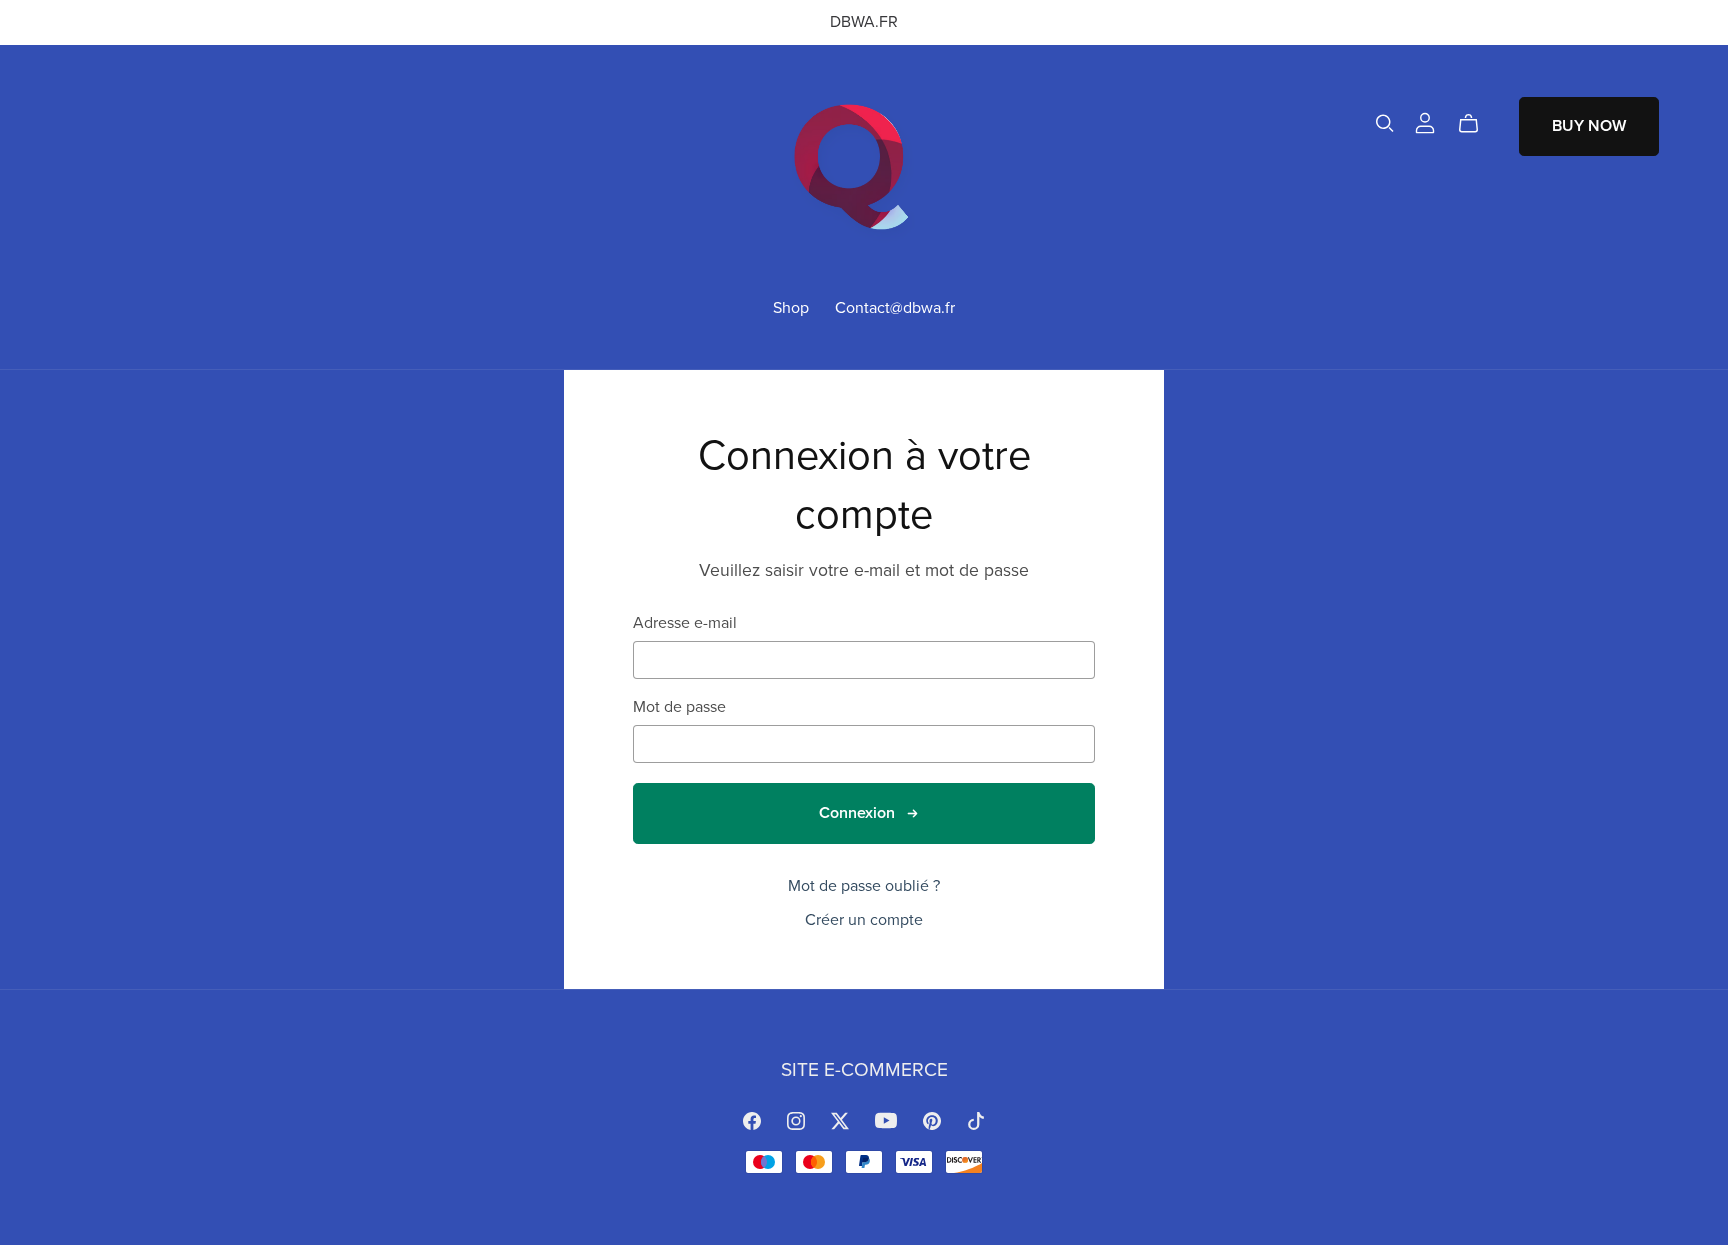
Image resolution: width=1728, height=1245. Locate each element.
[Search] (1385, 123)
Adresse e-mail (685, 623)
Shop (791, 307)
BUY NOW (1589, 126)
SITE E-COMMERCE (864, 1069)
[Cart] (1476, 124)
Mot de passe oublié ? (864, 886)
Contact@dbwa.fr (895, 307)
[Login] (1425, 122)
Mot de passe (679, 707)
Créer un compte (864, 920)
